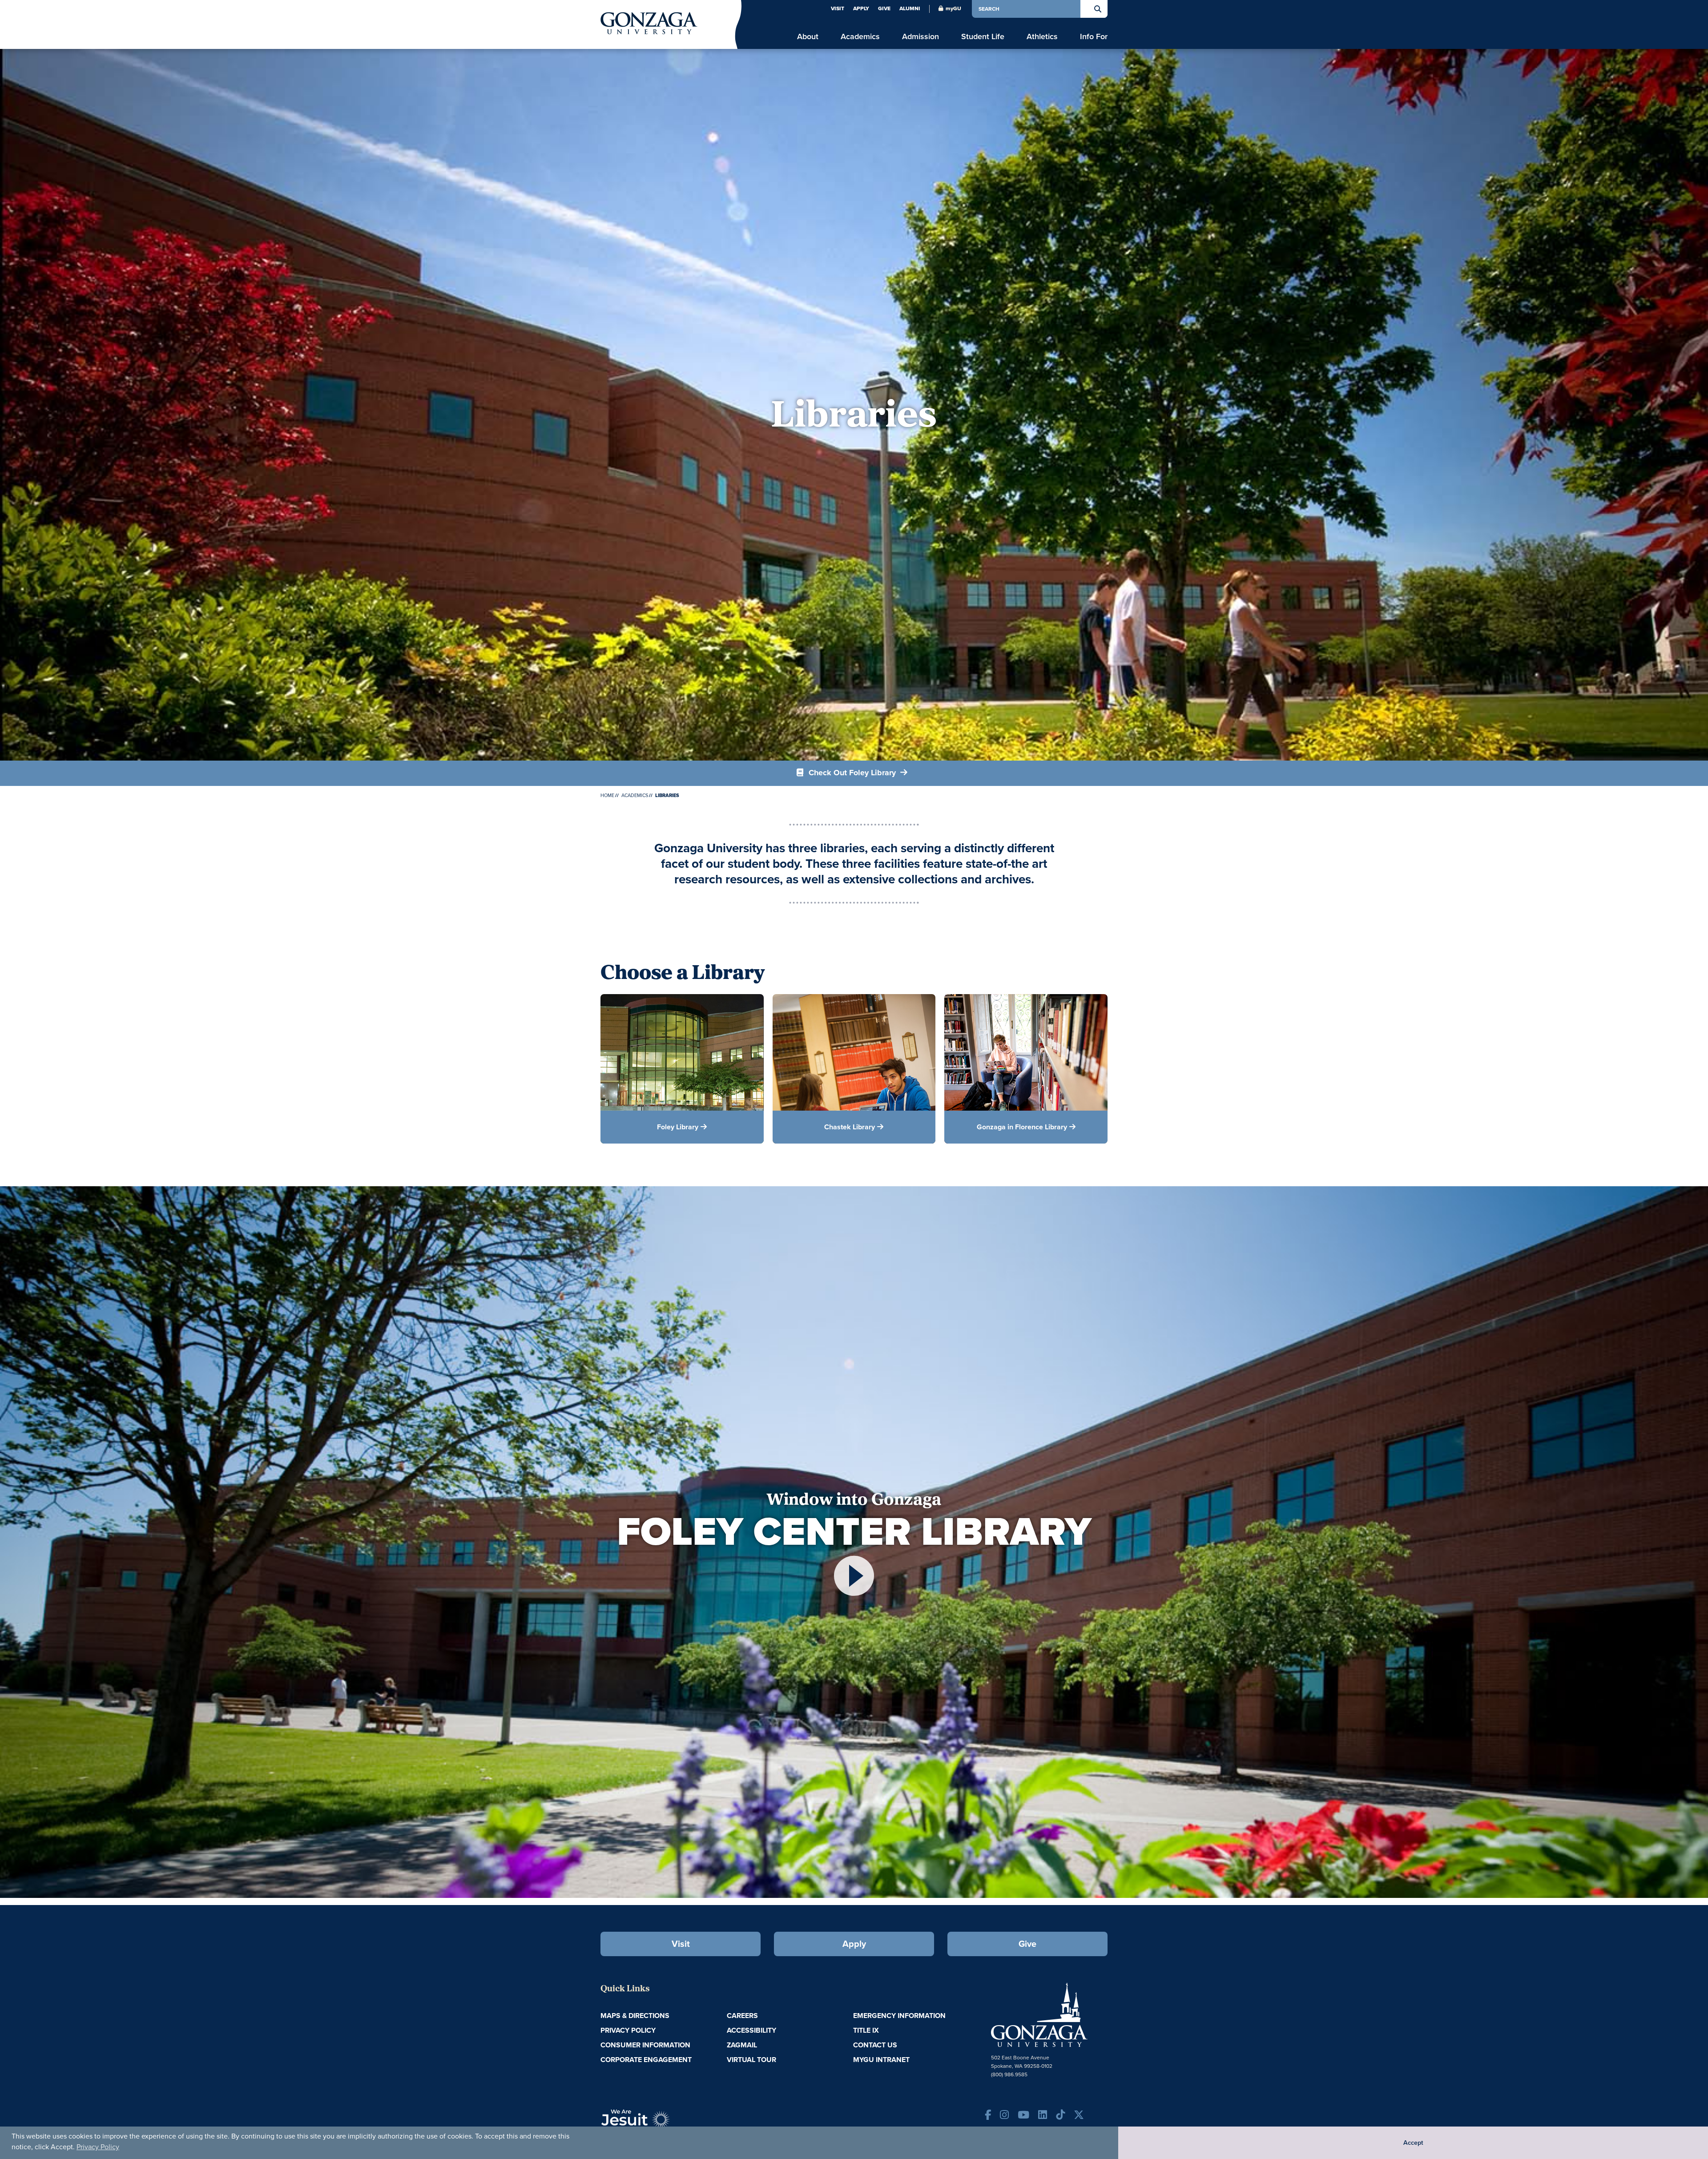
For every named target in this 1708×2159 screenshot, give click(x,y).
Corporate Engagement (646, 2060)
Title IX (866, 2030)
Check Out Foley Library (852, 773)
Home (607, 795)
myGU (953, 8)
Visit (838, 8)
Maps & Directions (635, 2016)
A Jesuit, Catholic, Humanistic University (676, 2123)
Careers (742, 2016)
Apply (861, 8)
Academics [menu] (860, 37)
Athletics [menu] (1042, 37)
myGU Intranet (881, 2060)
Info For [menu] (1094, 37)
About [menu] (808, 37)
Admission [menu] (920, 37)
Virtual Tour (751, 2060)
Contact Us (875, 2045)
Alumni (910, 8)
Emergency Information (899, 2016)
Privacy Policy (98, 2147)
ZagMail (742, 2045)
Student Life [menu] (983, 37)
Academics (635, 795)
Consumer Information (645, 2045)
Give (884, 8)
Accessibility (751, 2030)
